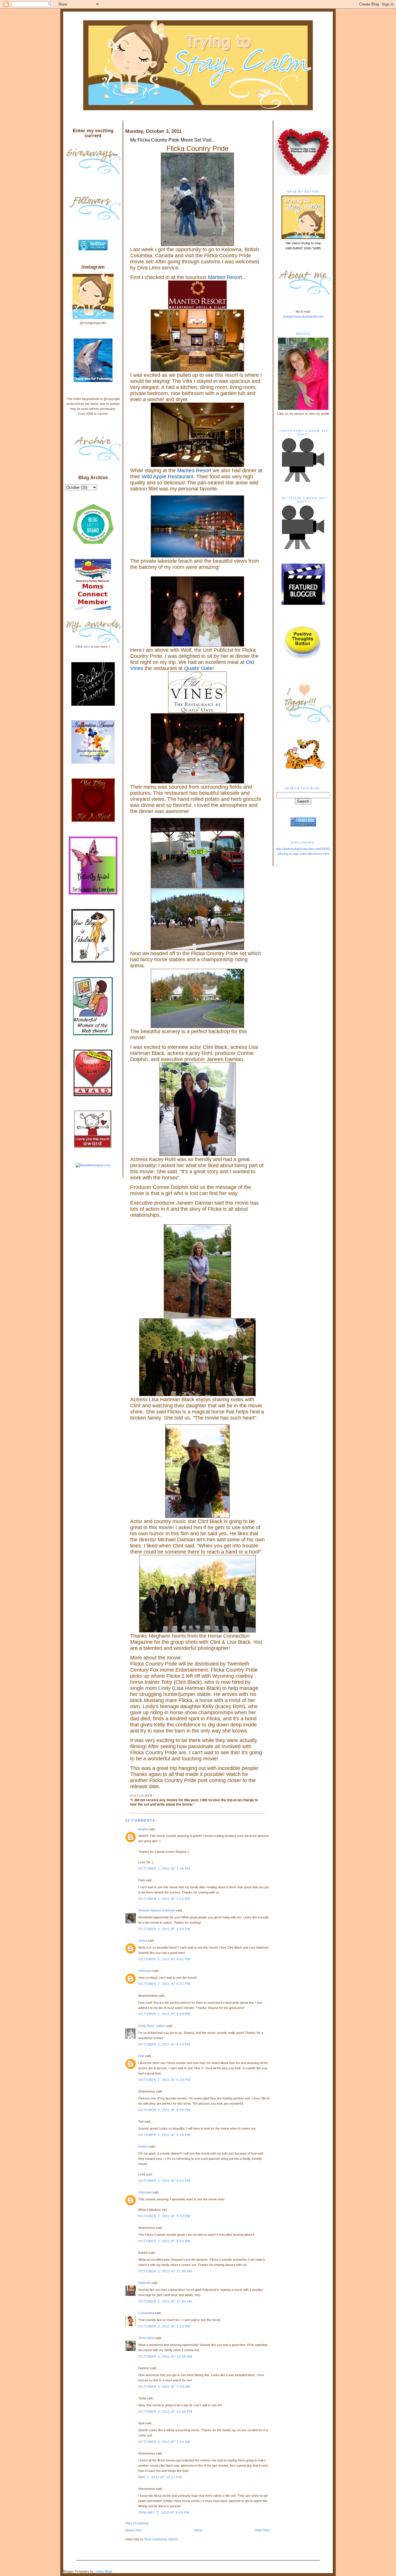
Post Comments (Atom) (161, 2539)
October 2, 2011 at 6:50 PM (164, 2181)
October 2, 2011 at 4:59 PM (164, 2014)
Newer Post (133, 2530)
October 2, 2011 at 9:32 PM (164, 2216)
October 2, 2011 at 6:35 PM (164, 2135)
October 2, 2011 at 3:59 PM (164, 1929)
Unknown (145, 1971)
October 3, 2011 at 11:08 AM (165, 2271)
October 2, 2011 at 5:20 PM (164, 2080)
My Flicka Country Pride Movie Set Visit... (172, 140)
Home (198, 2530)
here (87, 647)
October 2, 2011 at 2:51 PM (164, 1899)
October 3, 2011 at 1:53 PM (164, 2326)
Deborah (144, 2283)
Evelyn (143, 2146)
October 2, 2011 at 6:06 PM (164, 2110)
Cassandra (146, 2313)
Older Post (262, 2530)
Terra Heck (146, 2338)
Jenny (143, 1940)
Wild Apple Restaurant (168, 477)
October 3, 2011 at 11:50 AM (165, 2301)
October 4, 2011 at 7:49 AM (164, 2387)
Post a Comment (137, 2523)
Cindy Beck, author (152, 2026)
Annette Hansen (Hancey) (157, 1910)
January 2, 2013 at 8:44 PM (164, 2512)
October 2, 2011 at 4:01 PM (164, 1959)
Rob (141, 2056)
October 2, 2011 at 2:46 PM (164, 1869)
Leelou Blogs (103, 2571)
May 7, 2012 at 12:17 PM (160, 2477)
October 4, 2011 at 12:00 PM (165, 2412)
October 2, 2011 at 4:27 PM (164, 1984)
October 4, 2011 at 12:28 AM (165, 2356)
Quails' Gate (198, 668)
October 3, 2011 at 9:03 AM (164, 2241)
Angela (143, 1829)
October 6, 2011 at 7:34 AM (164, 2442)
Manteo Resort (225, 277)
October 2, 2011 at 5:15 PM (164, 2044)
